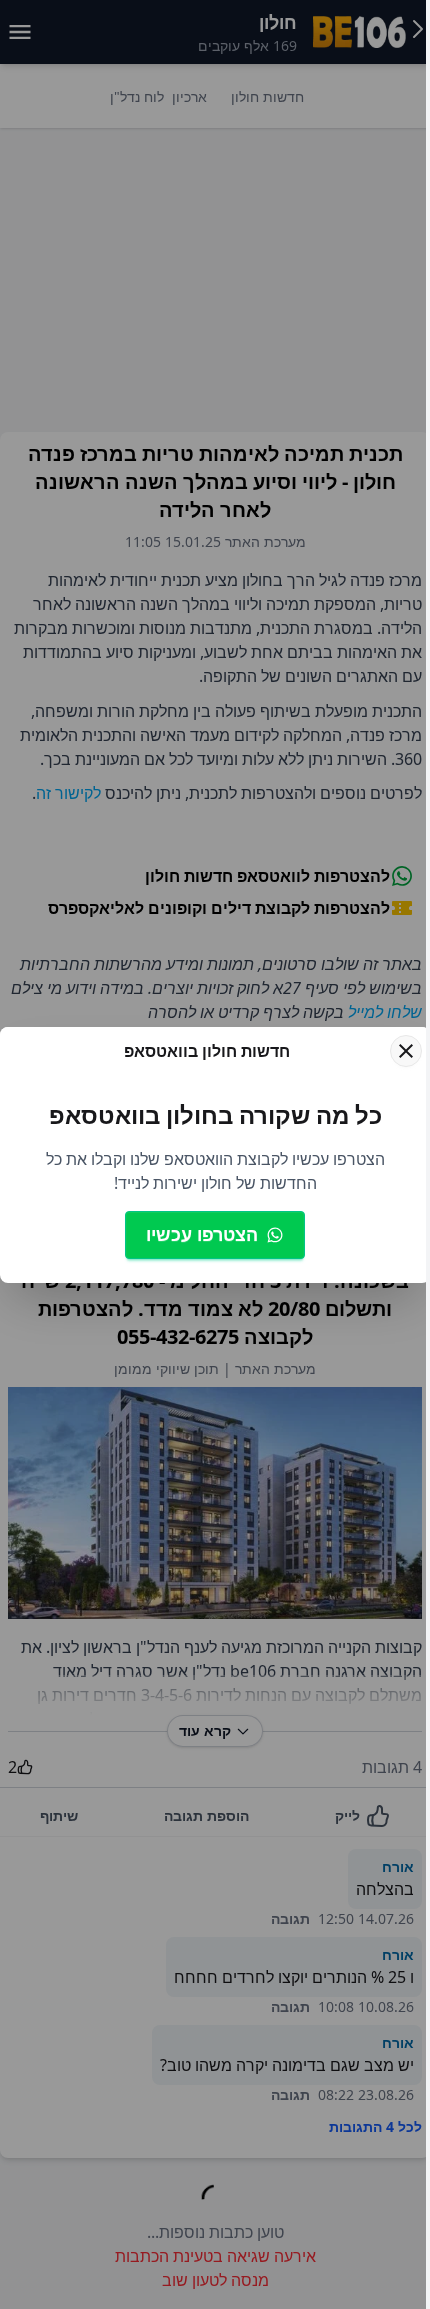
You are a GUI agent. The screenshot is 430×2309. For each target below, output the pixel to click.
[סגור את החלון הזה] (406, 1051)
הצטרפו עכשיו (202, 1234)
